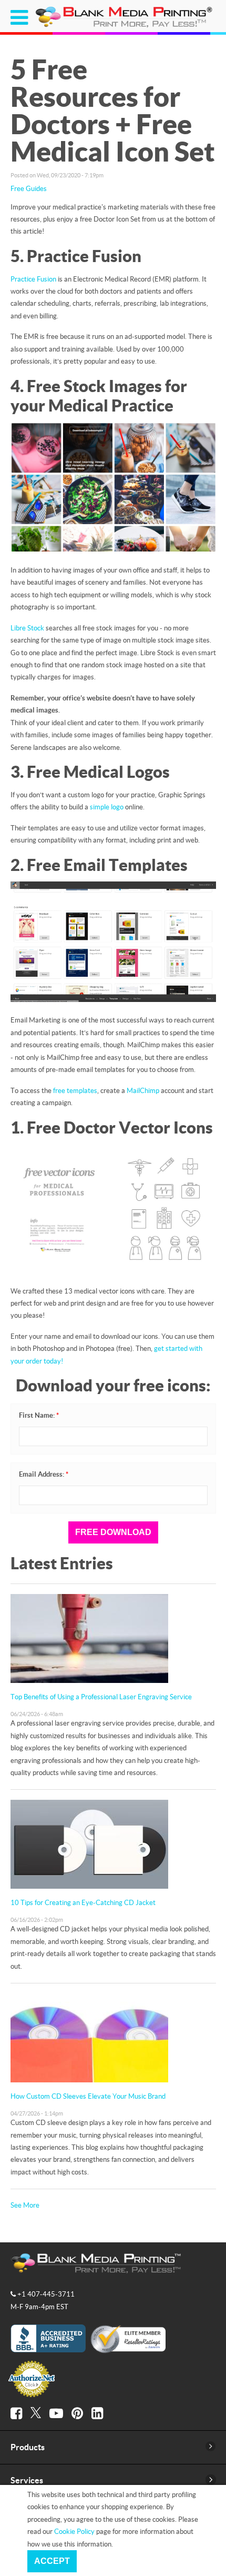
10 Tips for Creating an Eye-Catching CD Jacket (83, 1902)
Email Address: (44, 1474)
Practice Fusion (33, 279)
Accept (52, 2561)
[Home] (125, 26)
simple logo (107, 807)
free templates (75, 1090)
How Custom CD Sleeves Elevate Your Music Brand (88, 2096)
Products (28, 2447)
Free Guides (29, 188)
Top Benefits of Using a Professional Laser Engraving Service (101, 1697)
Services (27, 2480)
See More (25, 2205)
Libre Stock (27, 628)
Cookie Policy (74, 2531)
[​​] (16, 2413)
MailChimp (143, 1090)
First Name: (39, 1415)
